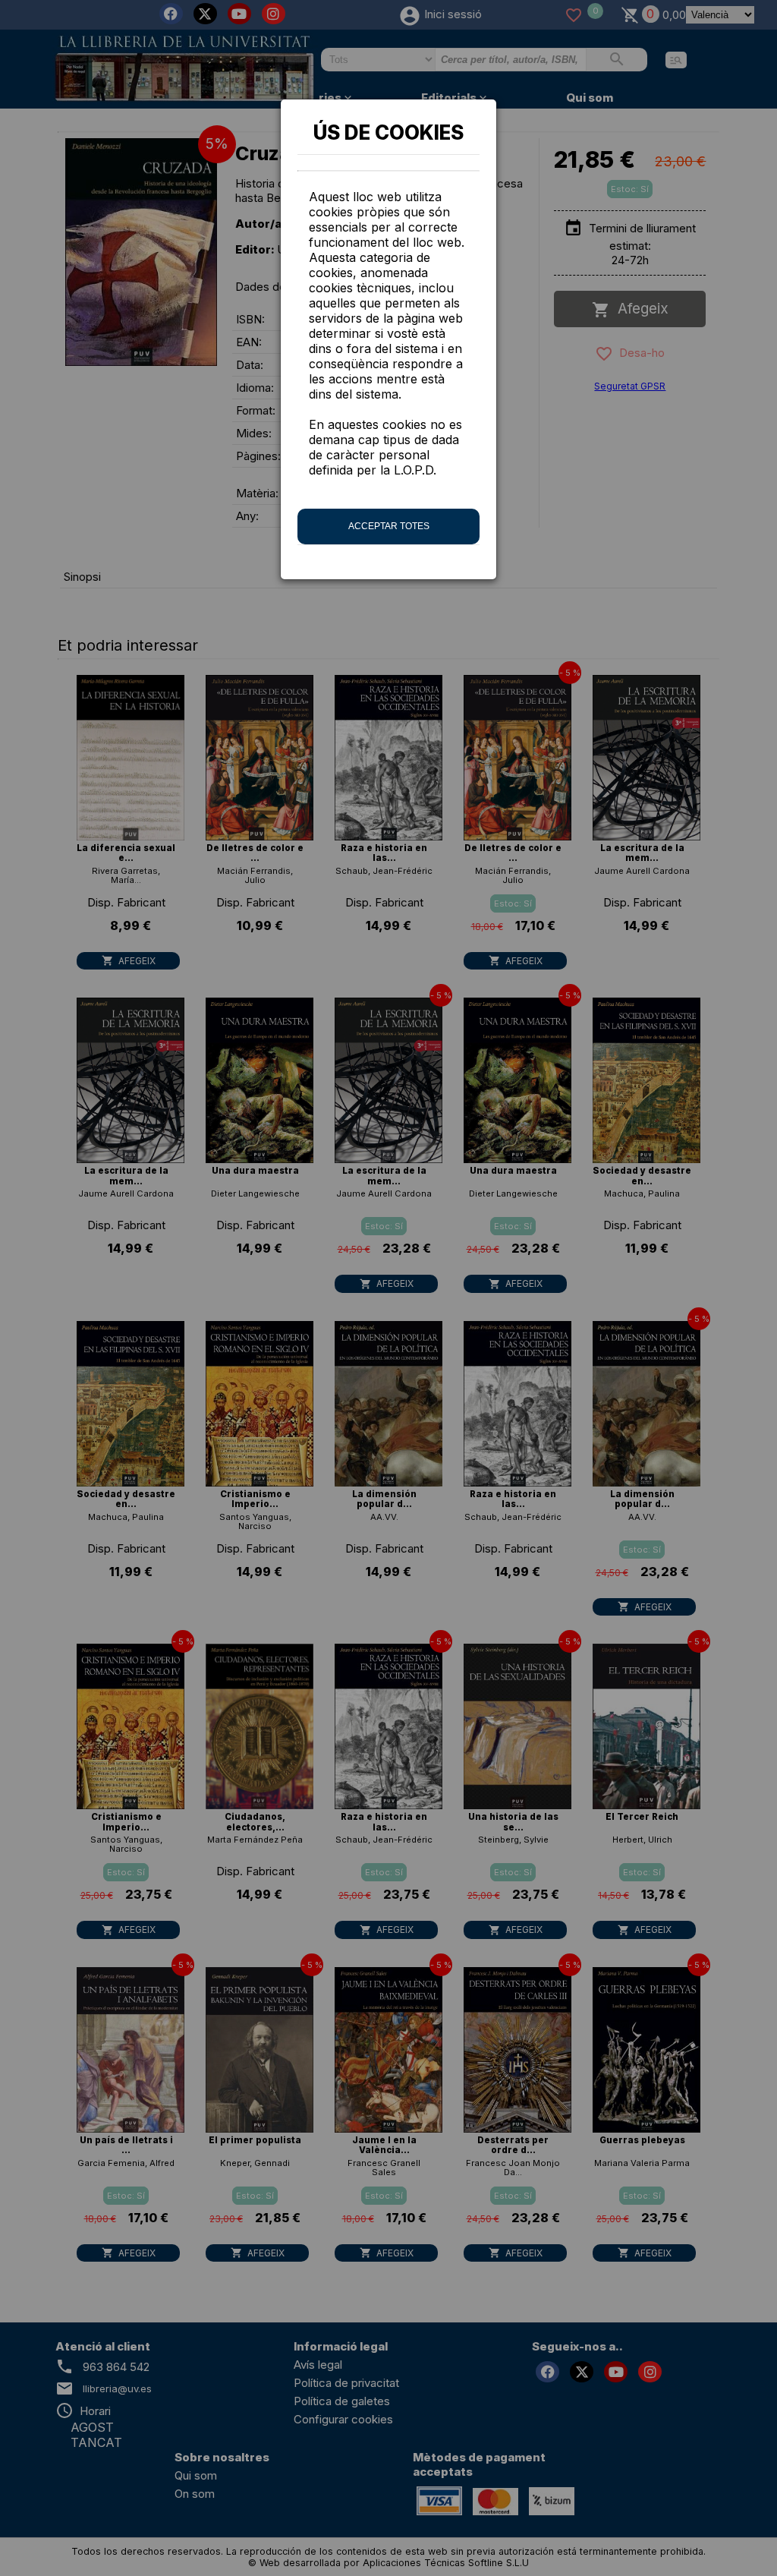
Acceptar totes (389, 526)
